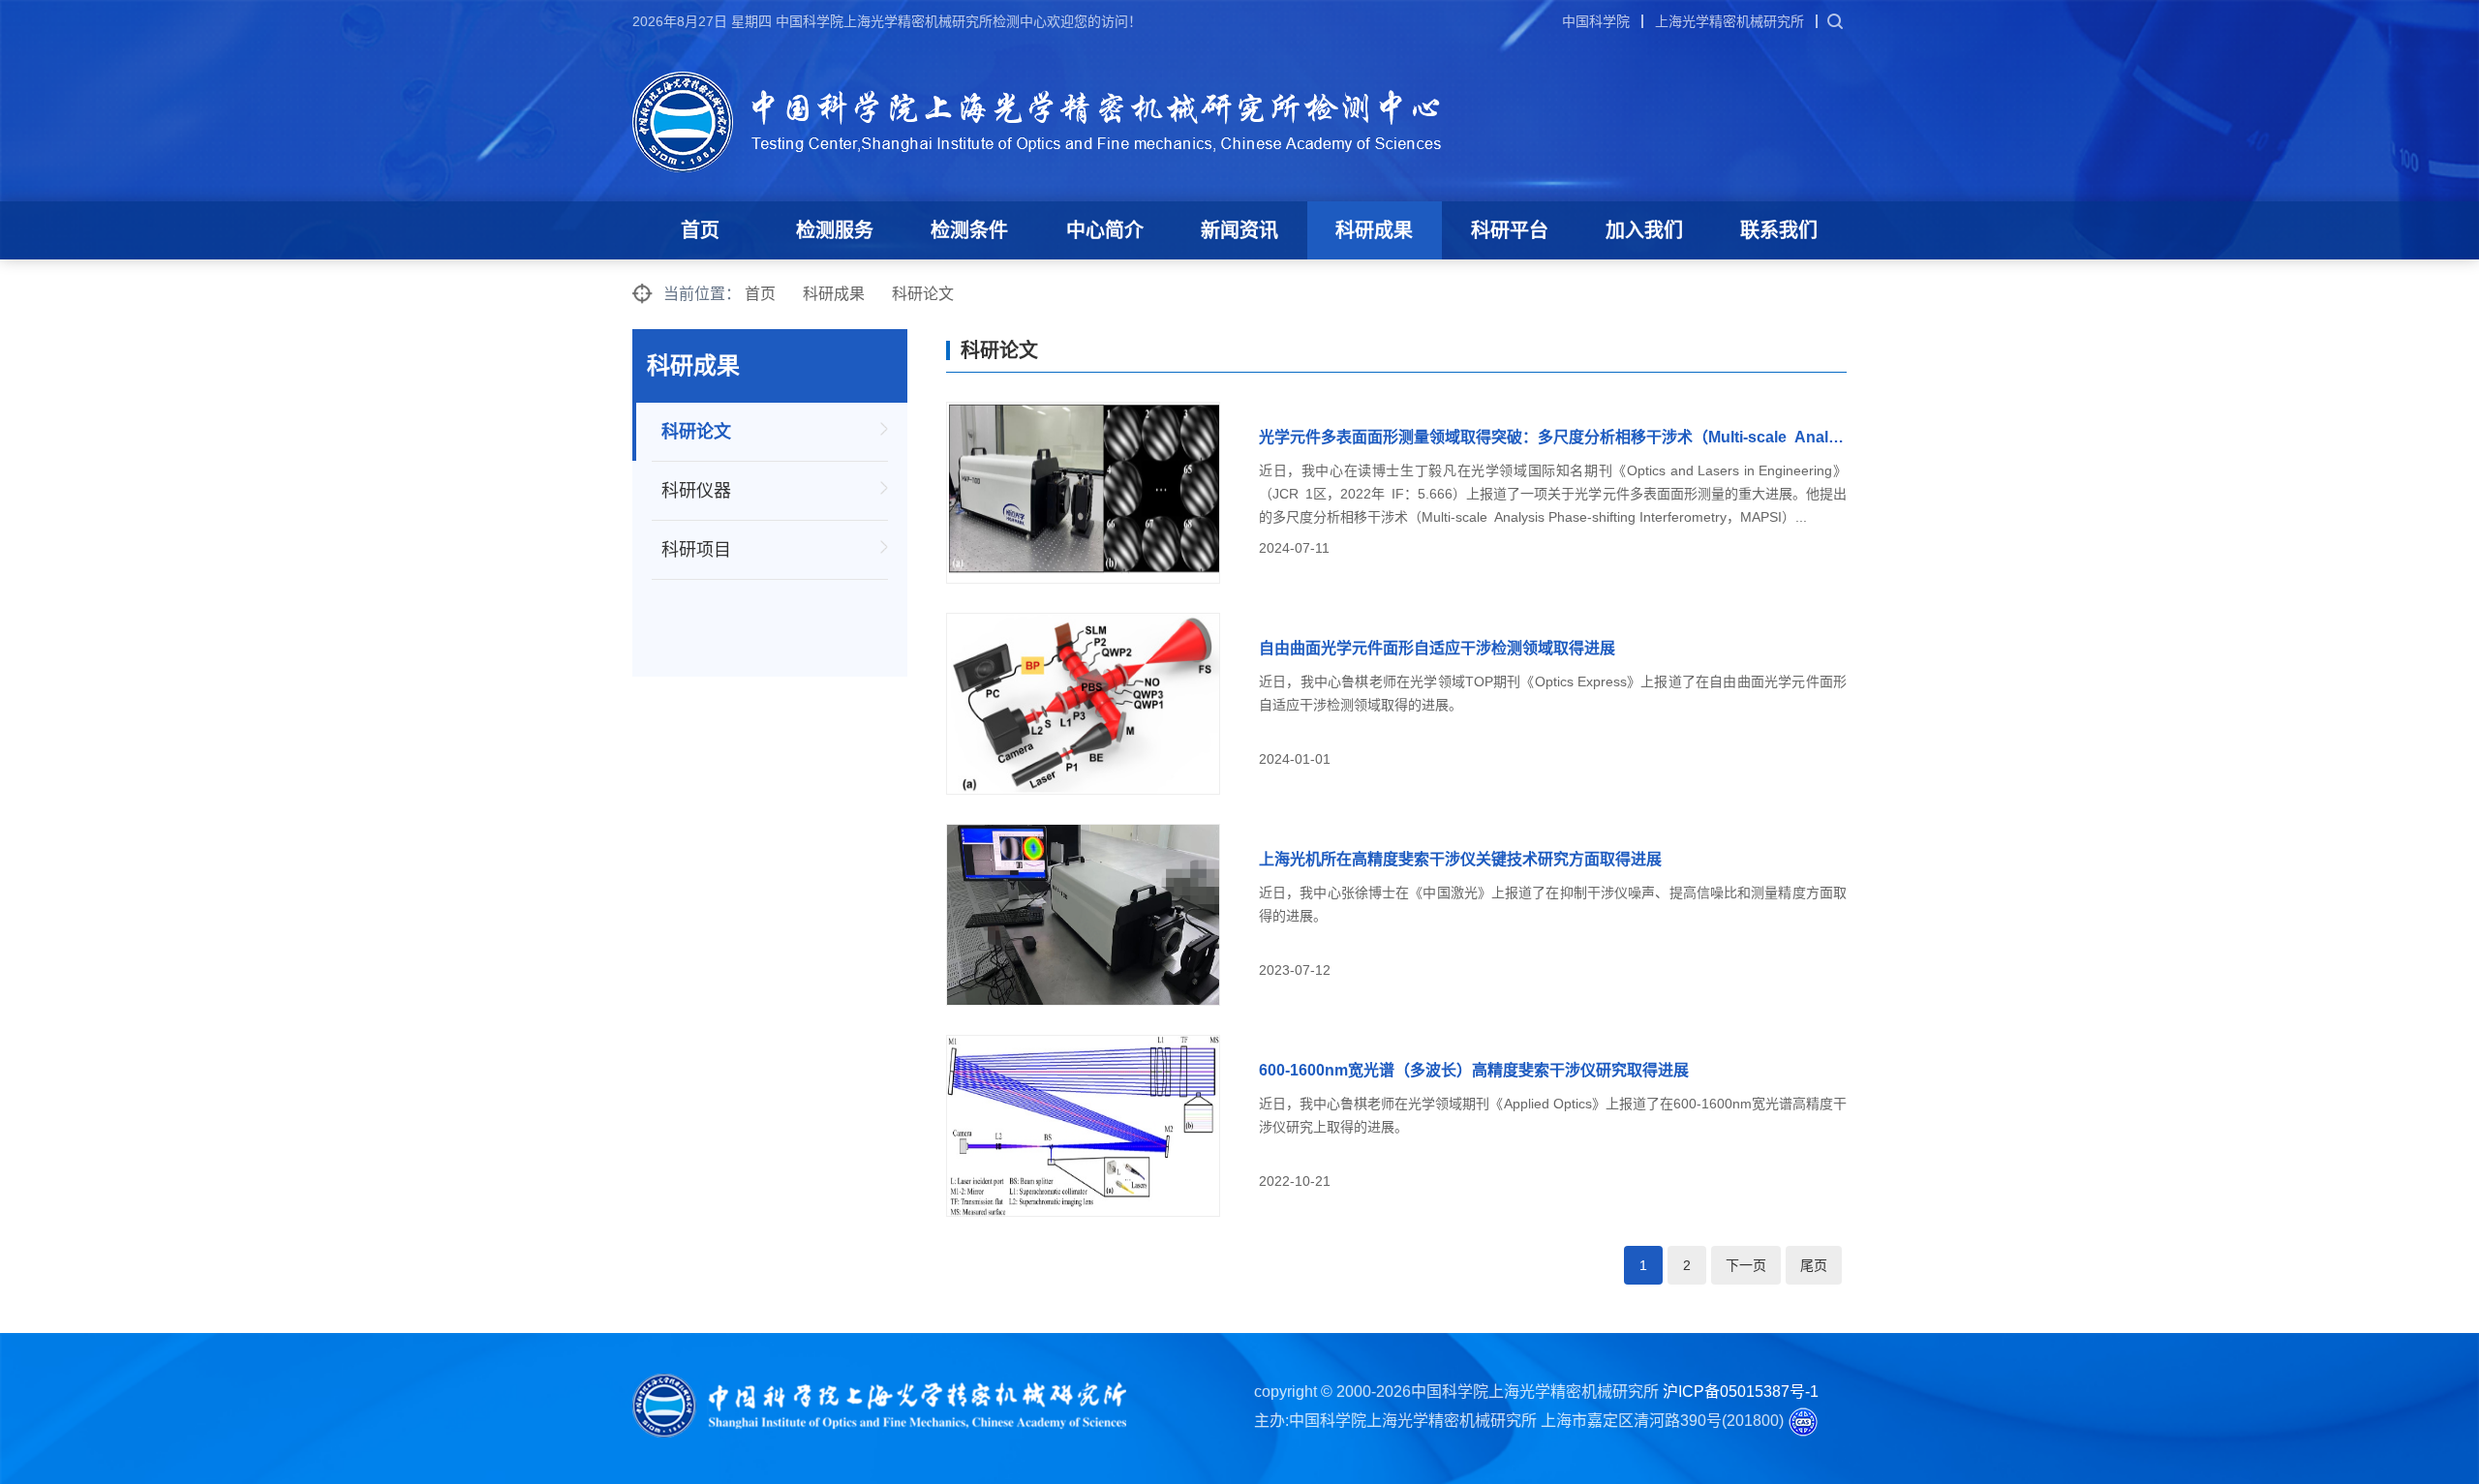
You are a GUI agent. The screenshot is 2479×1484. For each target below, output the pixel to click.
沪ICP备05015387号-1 (1741, 1392)
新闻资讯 (1239, 230)
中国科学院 (1596, 21)
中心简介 (1105, 230)
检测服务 (835, 230)
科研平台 (1510, 230)
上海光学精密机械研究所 (1729, 21)
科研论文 (923, 294)
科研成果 (1374, 230)
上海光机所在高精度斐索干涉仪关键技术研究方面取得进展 (1460, 859)
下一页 (1746, 1265)
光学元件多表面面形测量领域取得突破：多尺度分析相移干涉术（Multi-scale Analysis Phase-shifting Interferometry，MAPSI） (1553, 437)
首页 (700, 230)
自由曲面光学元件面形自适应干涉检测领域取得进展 (1437, 648)
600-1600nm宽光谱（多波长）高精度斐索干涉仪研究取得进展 (1474, 1070)
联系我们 (1779, 230)
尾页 (1814, 1265)
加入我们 (1644, 230)
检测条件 (969, 230)
